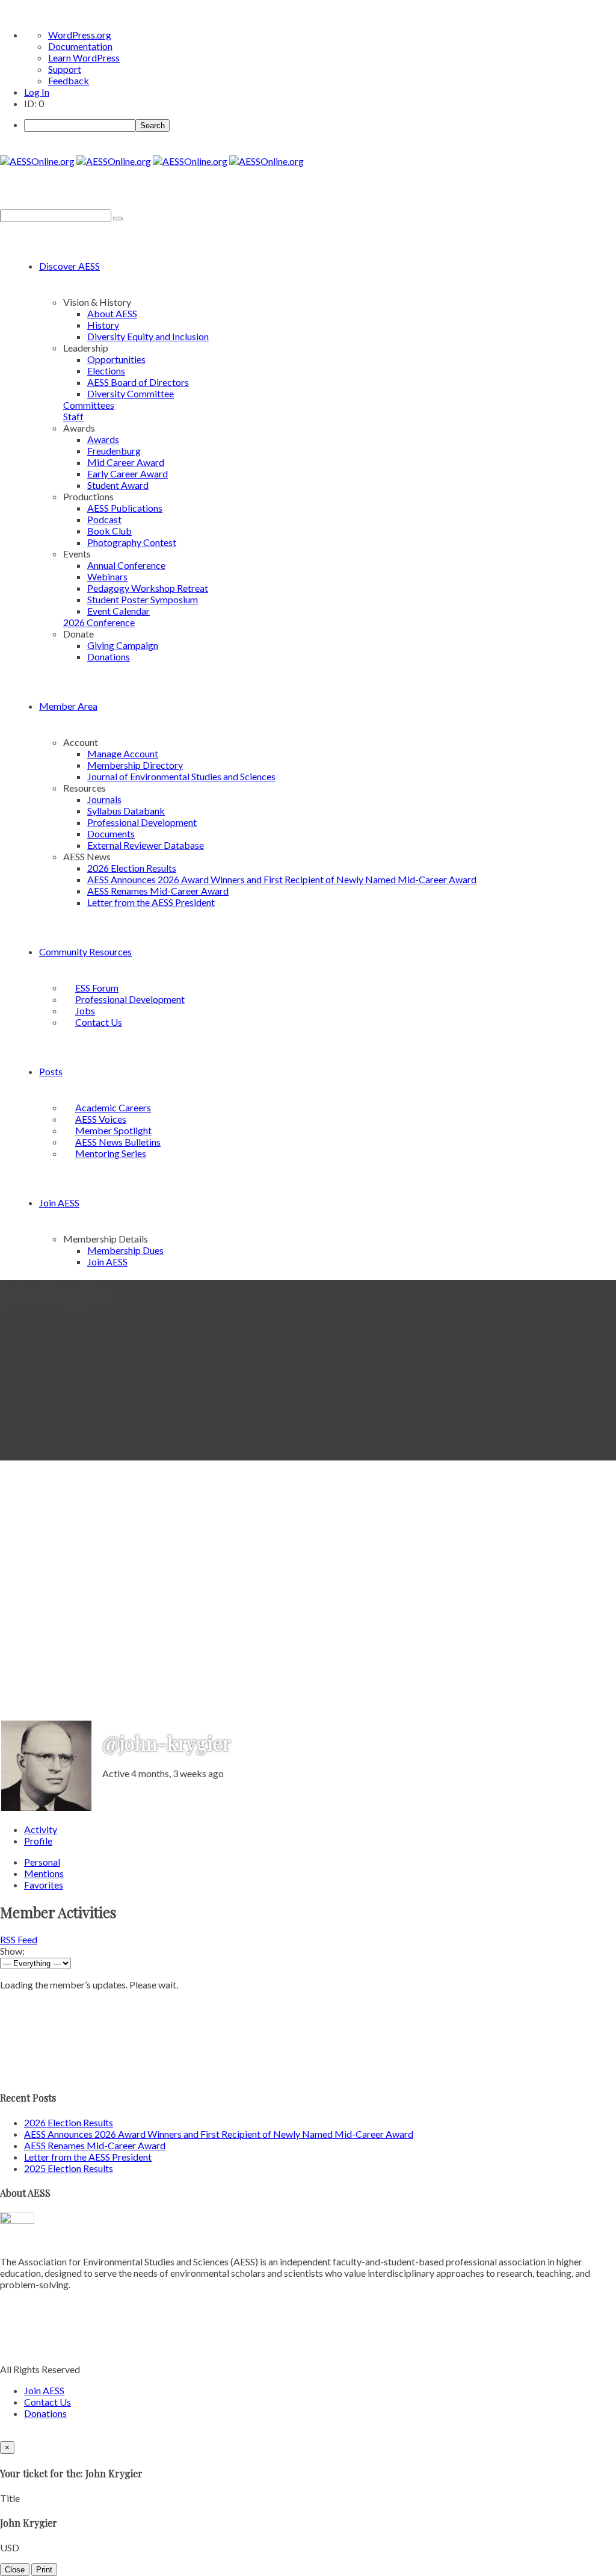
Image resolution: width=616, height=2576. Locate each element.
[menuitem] (320, 125)
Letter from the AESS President (151, 902)
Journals (104, 799)
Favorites (44, 1885)
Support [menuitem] (65, 69)
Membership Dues (125, 1250)
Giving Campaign (123, 645)
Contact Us (99, 1022)
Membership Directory (135, 765)
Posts (51, 1071)
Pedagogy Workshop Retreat (148, 588)
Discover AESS (69, 266)
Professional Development (142, 822)
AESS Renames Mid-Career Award (158, 891)
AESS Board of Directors (138, 382)
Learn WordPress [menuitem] (84, 57)
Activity (41, 1829)
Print (44, 2570)
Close (15, 2570)
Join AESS (59, 1203)
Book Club (109, 531)
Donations (109, 656)
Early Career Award (128, 473)
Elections (106, 371)
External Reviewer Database (146, 845)
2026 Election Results (132, 868)
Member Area (68, 706)
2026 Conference (99, 622)
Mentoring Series (111, 1153)
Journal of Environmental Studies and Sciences (181, 776)
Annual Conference (126, 565)
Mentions (44, 1873)
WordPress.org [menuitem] (80, 35)
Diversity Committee (131, 393)
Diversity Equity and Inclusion (148, 336)
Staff (73, 416)
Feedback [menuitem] (69, 80)
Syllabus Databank (126, 811)
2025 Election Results (69, 2168)
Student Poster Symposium (143, 599)
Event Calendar (119, 611)
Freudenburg (114, 451)
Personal (42, 1862)
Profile (38, 1841)
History (103, 325)
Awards (103, 439)
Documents (111, 833)
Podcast (104, 519)
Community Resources (85, 951)
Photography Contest (132, 542)
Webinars (107, 576)
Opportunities (116, 359)
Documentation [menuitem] (80, 46)
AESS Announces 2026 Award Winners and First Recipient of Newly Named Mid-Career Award (282, 879)
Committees (89, 405)
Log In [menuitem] (37, 92)
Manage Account (123, 753)
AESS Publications (125, 508)
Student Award (118, 485)
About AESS (112, 313)
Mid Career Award (126, 462)
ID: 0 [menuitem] (34, 103)
